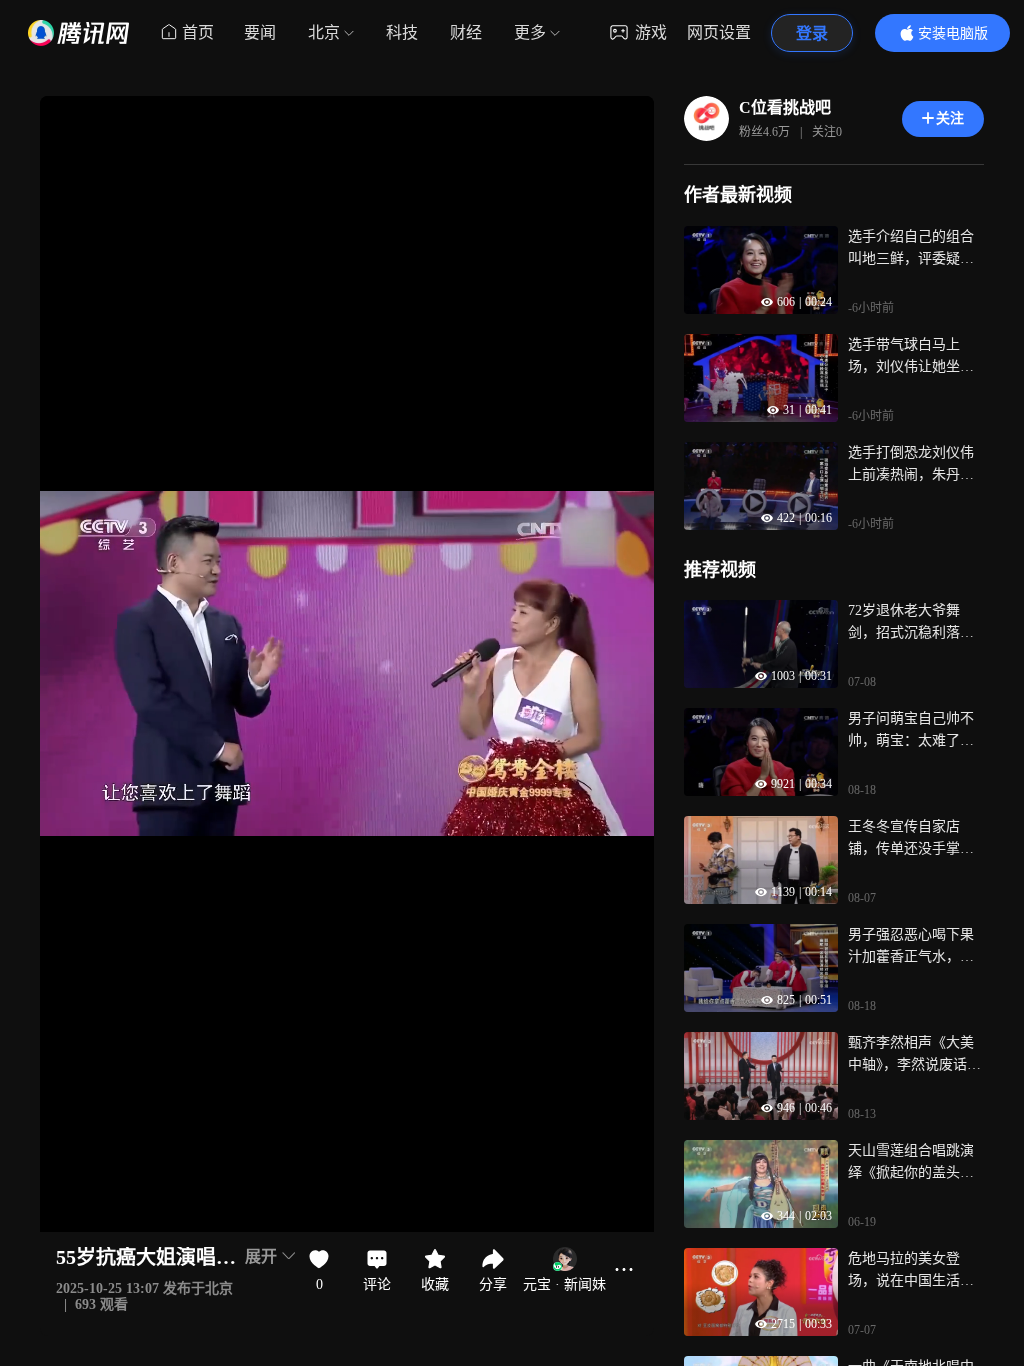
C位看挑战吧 (785, 107)
